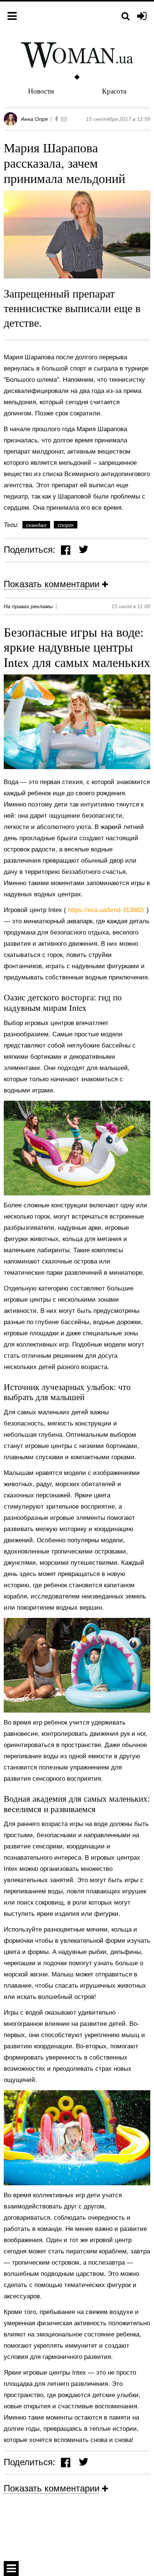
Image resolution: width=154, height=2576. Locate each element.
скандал (36, 525)
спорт (66, 525)
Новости (41, 91)
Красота (114, 91)
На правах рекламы (28, 606)
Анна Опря (34, 119)
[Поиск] (126, 16)
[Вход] (142, 16)
